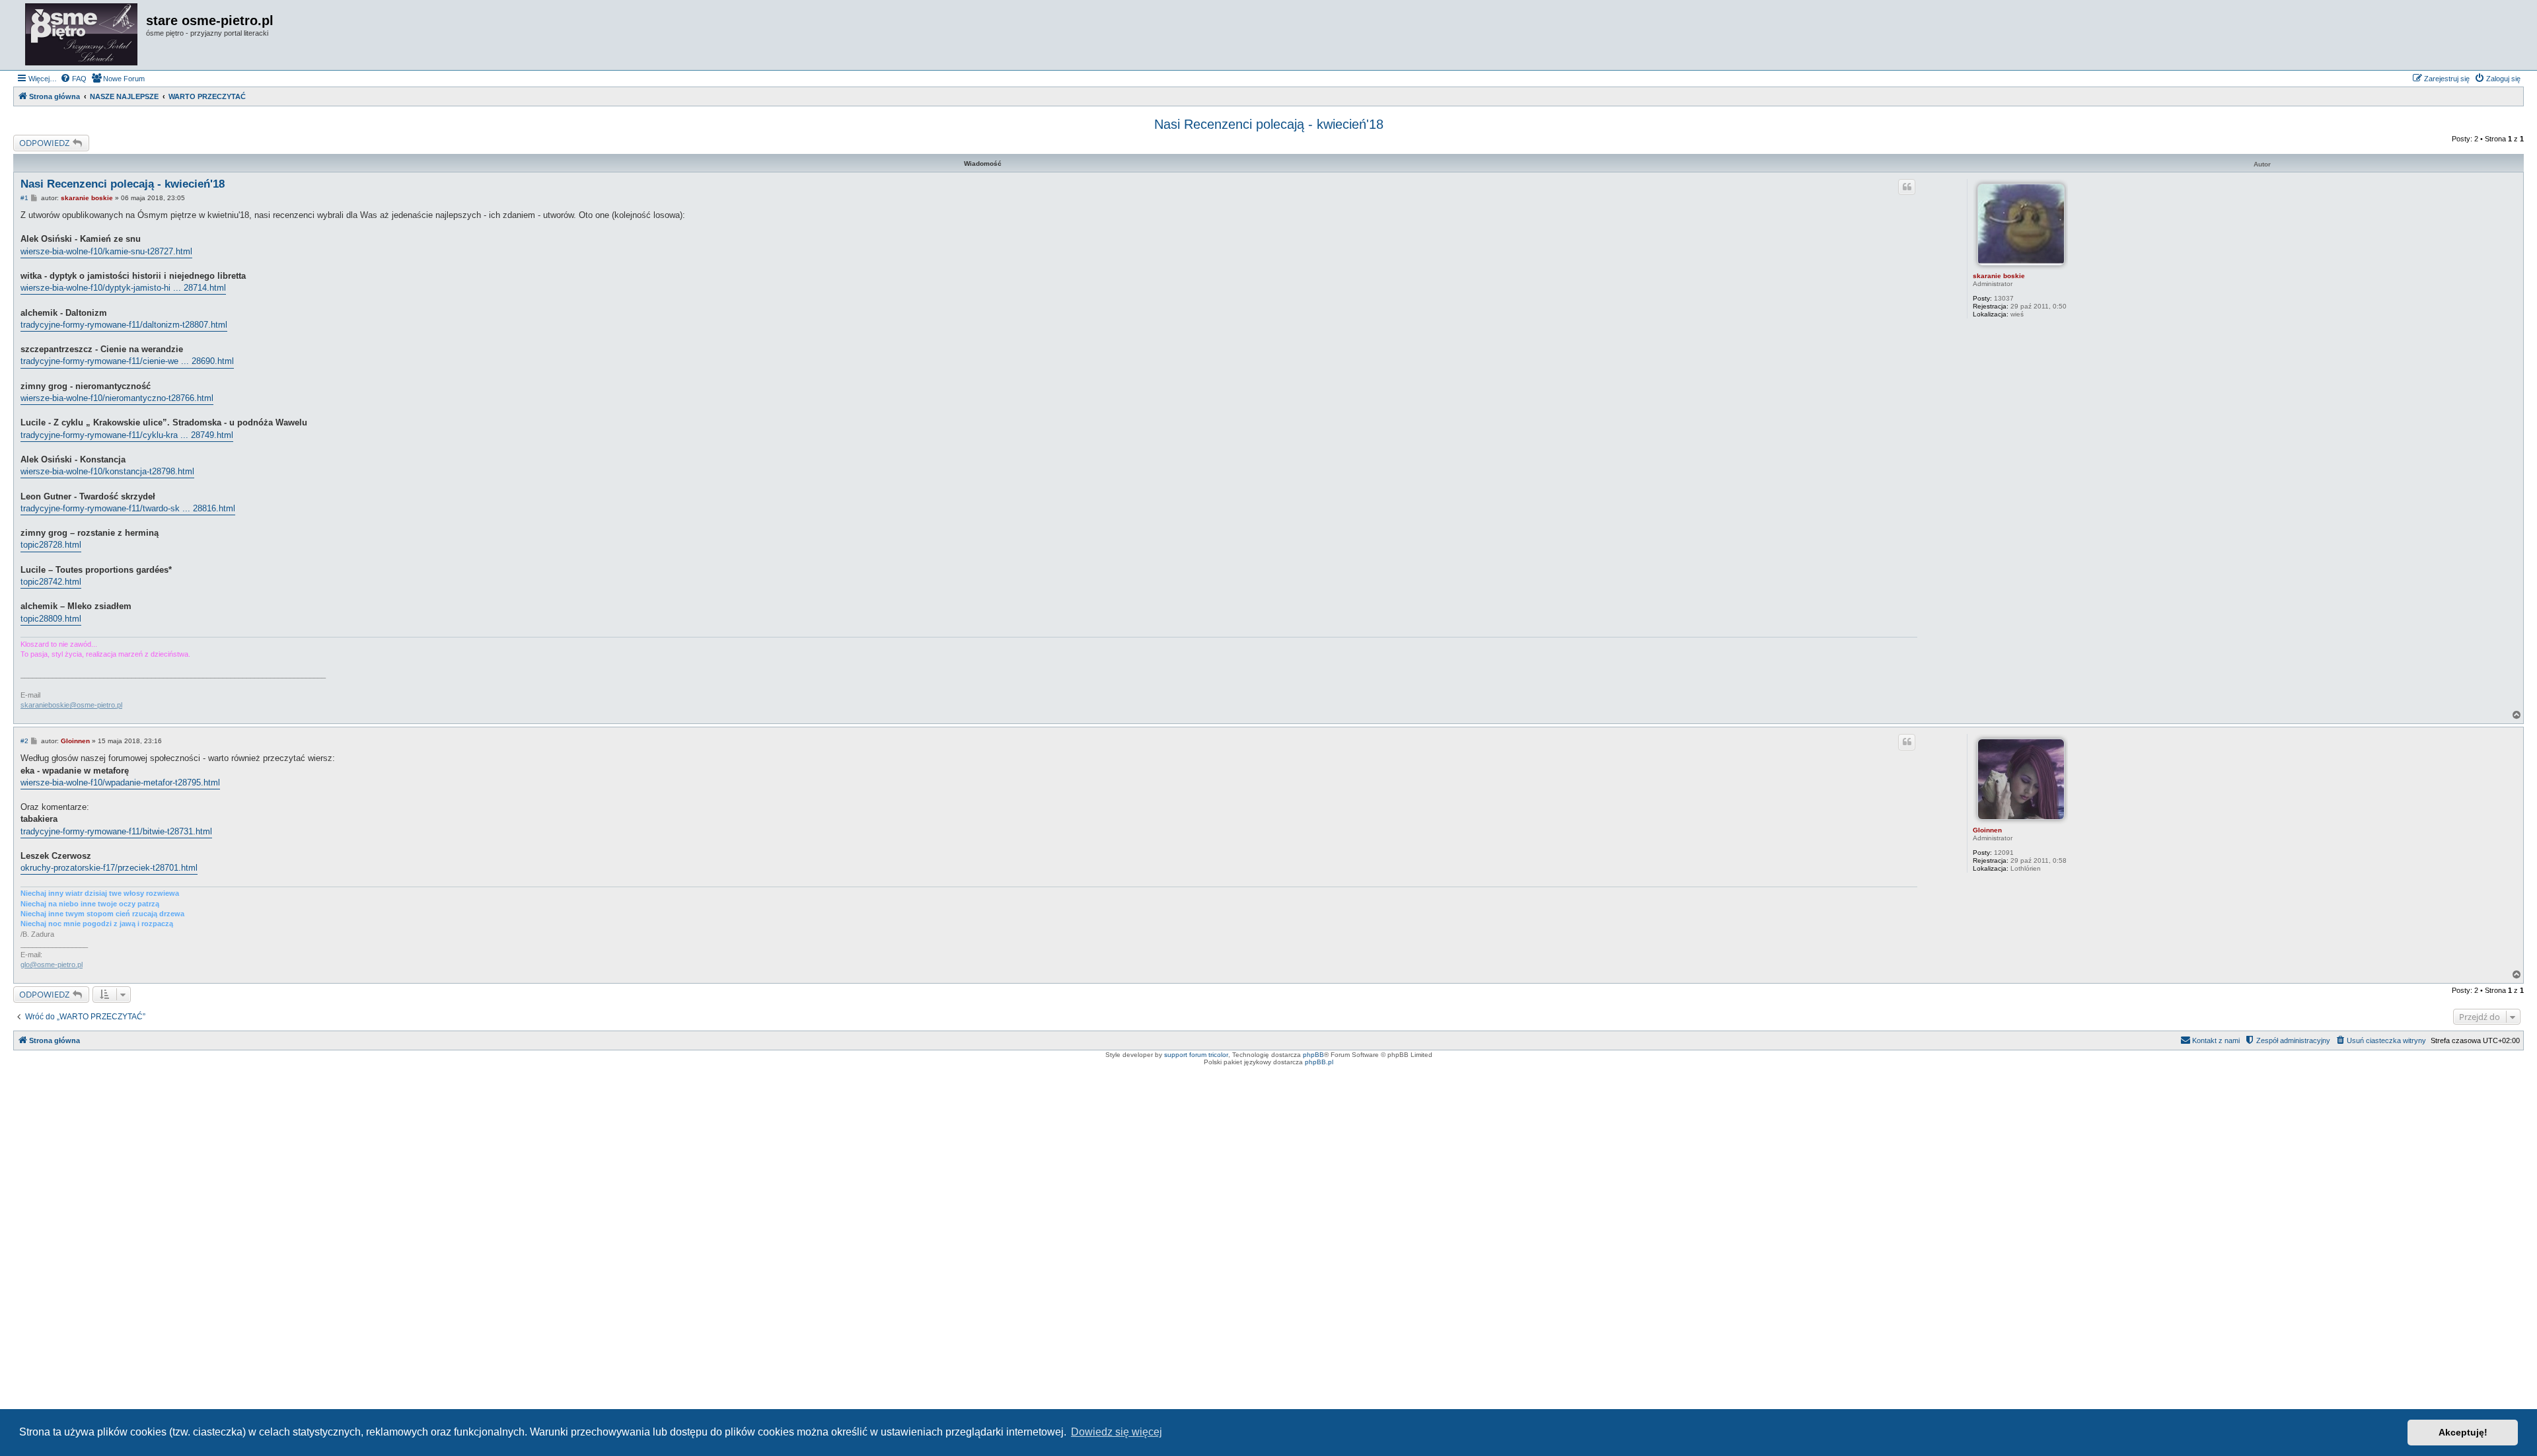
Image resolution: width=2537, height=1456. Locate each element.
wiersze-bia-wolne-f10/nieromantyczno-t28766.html (117, 398)
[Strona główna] (81, 35)
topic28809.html (51, 619)
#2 (24, 741)
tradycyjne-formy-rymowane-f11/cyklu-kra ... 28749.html (127, 435)
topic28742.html (51, 582)
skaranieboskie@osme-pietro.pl (71, 705)
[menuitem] (73, 79)
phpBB (1313, 1055)
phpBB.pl (1319, 1062)
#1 (24, 198)
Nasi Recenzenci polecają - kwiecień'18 (1269, 124)
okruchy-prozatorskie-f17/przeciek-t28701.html (109, 868)
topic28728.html (51, 545)
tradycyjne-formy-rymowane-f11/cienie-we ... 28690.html (127, 361)
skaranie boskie (1999, 276)
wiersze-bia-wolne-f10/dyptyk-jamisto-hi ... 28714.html (123, 288)
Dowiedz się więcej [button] (1117, 1432)
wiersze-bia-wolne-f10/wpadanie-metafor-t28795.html (120, 783)
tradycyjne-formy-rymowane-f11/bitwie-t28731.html (116, 831)
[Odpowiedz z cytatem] (1907, 187)
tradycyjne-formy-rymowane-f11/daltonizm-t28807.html (124, 325)
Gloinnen (1987, 830)
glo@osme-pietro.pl (52, 965)
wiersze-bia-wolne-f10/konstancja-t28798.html (107, 471)
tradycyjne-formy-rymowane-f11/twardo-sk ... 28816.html (128, 508)
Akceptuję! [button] (2463, 1432)
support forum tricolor (1196, 1055)
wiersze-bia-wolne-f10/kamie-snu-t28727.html (106, 251)
